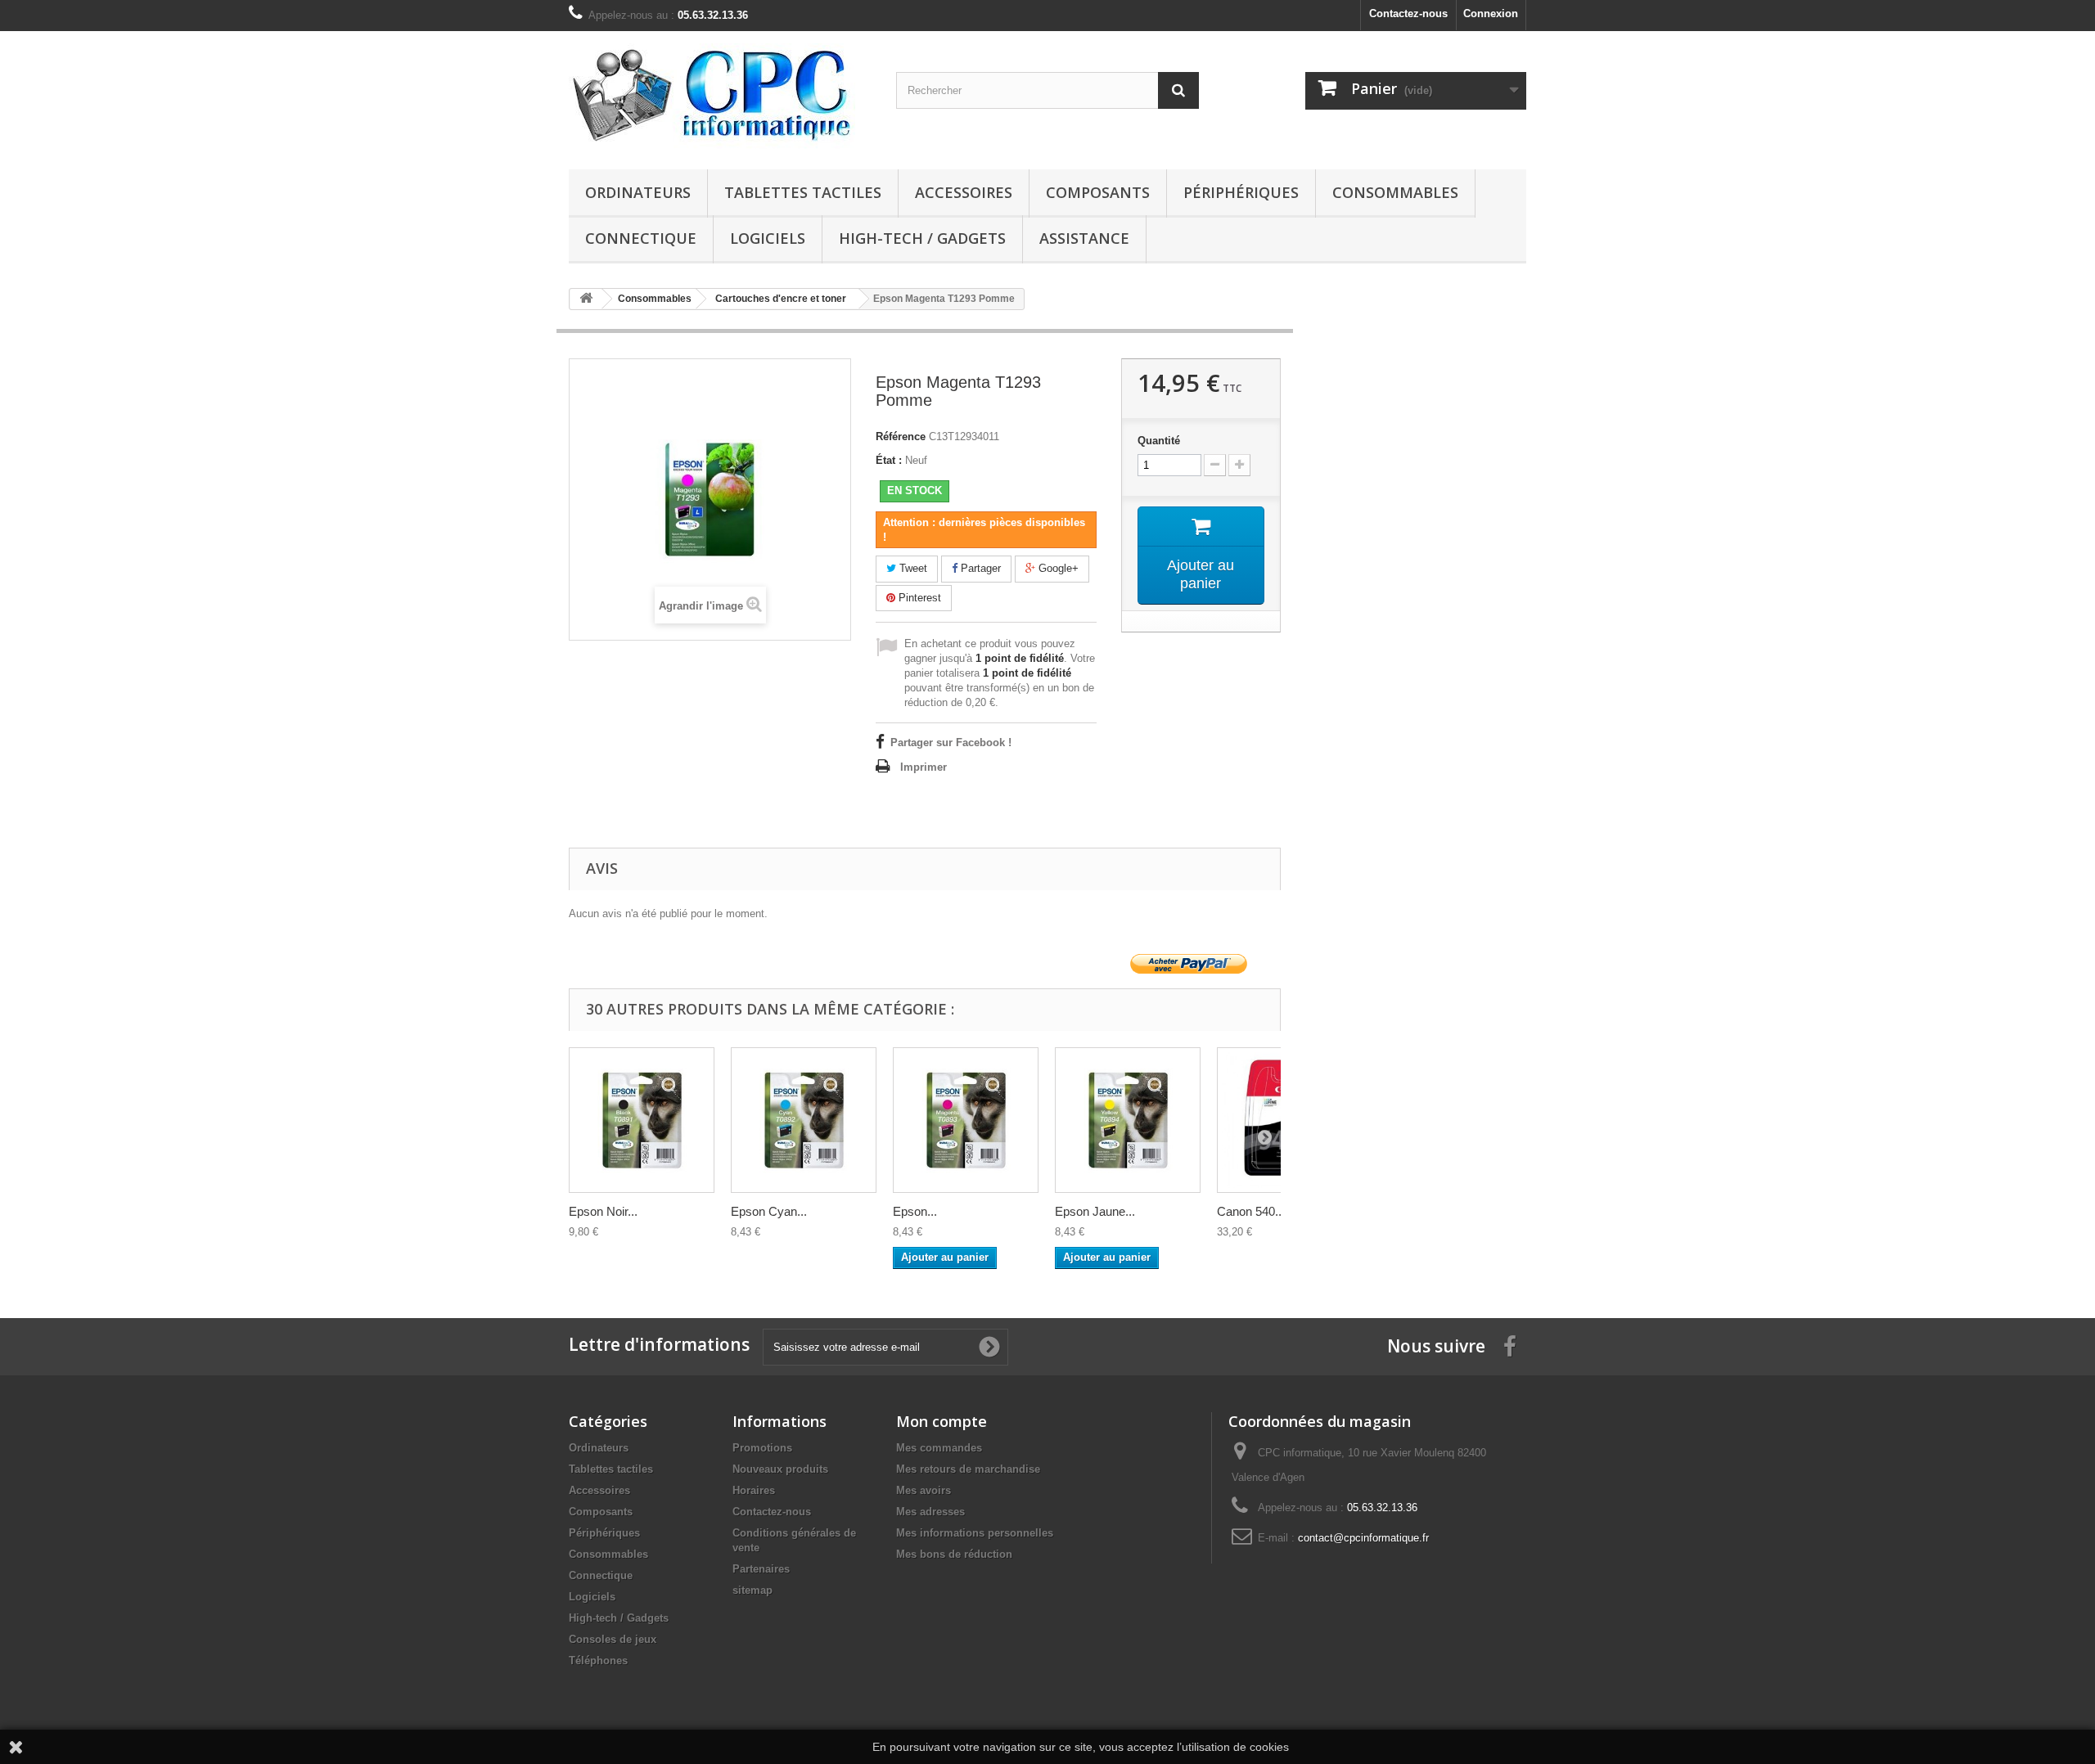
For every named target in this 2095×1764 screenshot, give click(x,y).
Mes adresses (930, 1512)
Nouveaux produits (780, 1469)
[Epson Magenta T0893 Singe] (966, 1120)
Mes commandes (939, 1448)
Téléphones (598, 1660)
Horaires (754, 1490)
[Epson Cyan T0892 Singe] (804, 1120)
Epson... (915, 1211)
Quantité (1159, 441)
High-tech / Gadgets (922, 238)
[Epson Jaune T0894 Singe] (1128, 1120)
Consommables (1395, 192)
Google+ (1057, 568)
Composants (1098, 192)
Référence (901, 436)
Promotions (762, 1448)
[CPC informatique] (720, 96)
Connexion (1491, 13)
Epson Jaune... (1095, 1211)
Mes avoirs (924, 1490)
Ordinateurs (638, 192)
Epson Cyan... (769, 1211)
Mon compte (942, 1421)
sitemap (752, 1590)
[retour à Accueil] (586, 299)
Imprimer (924, 767)
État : (889, 460)
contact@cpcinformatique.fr (1363, 1538)
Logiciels (768, 238)
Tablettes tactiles (803, 192)
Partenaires (761, 1569)
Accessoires (964, 192)
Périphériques (1241, 192)
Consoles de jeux (613, 1639)
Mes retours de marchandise (968, 1469)
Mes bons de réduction (954, 1554)
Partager (979, 568)
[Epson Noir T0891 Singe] (642, 1120)
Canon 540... (1251, 1211)
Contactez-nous (1408, 13)
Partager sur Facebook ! (951, 742)
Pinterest (918, 598)
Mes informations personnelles (975, 1533)
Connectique (641, 238)
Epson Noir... (603, 1211)
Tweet (912, 568)
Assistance (1084, 238)
